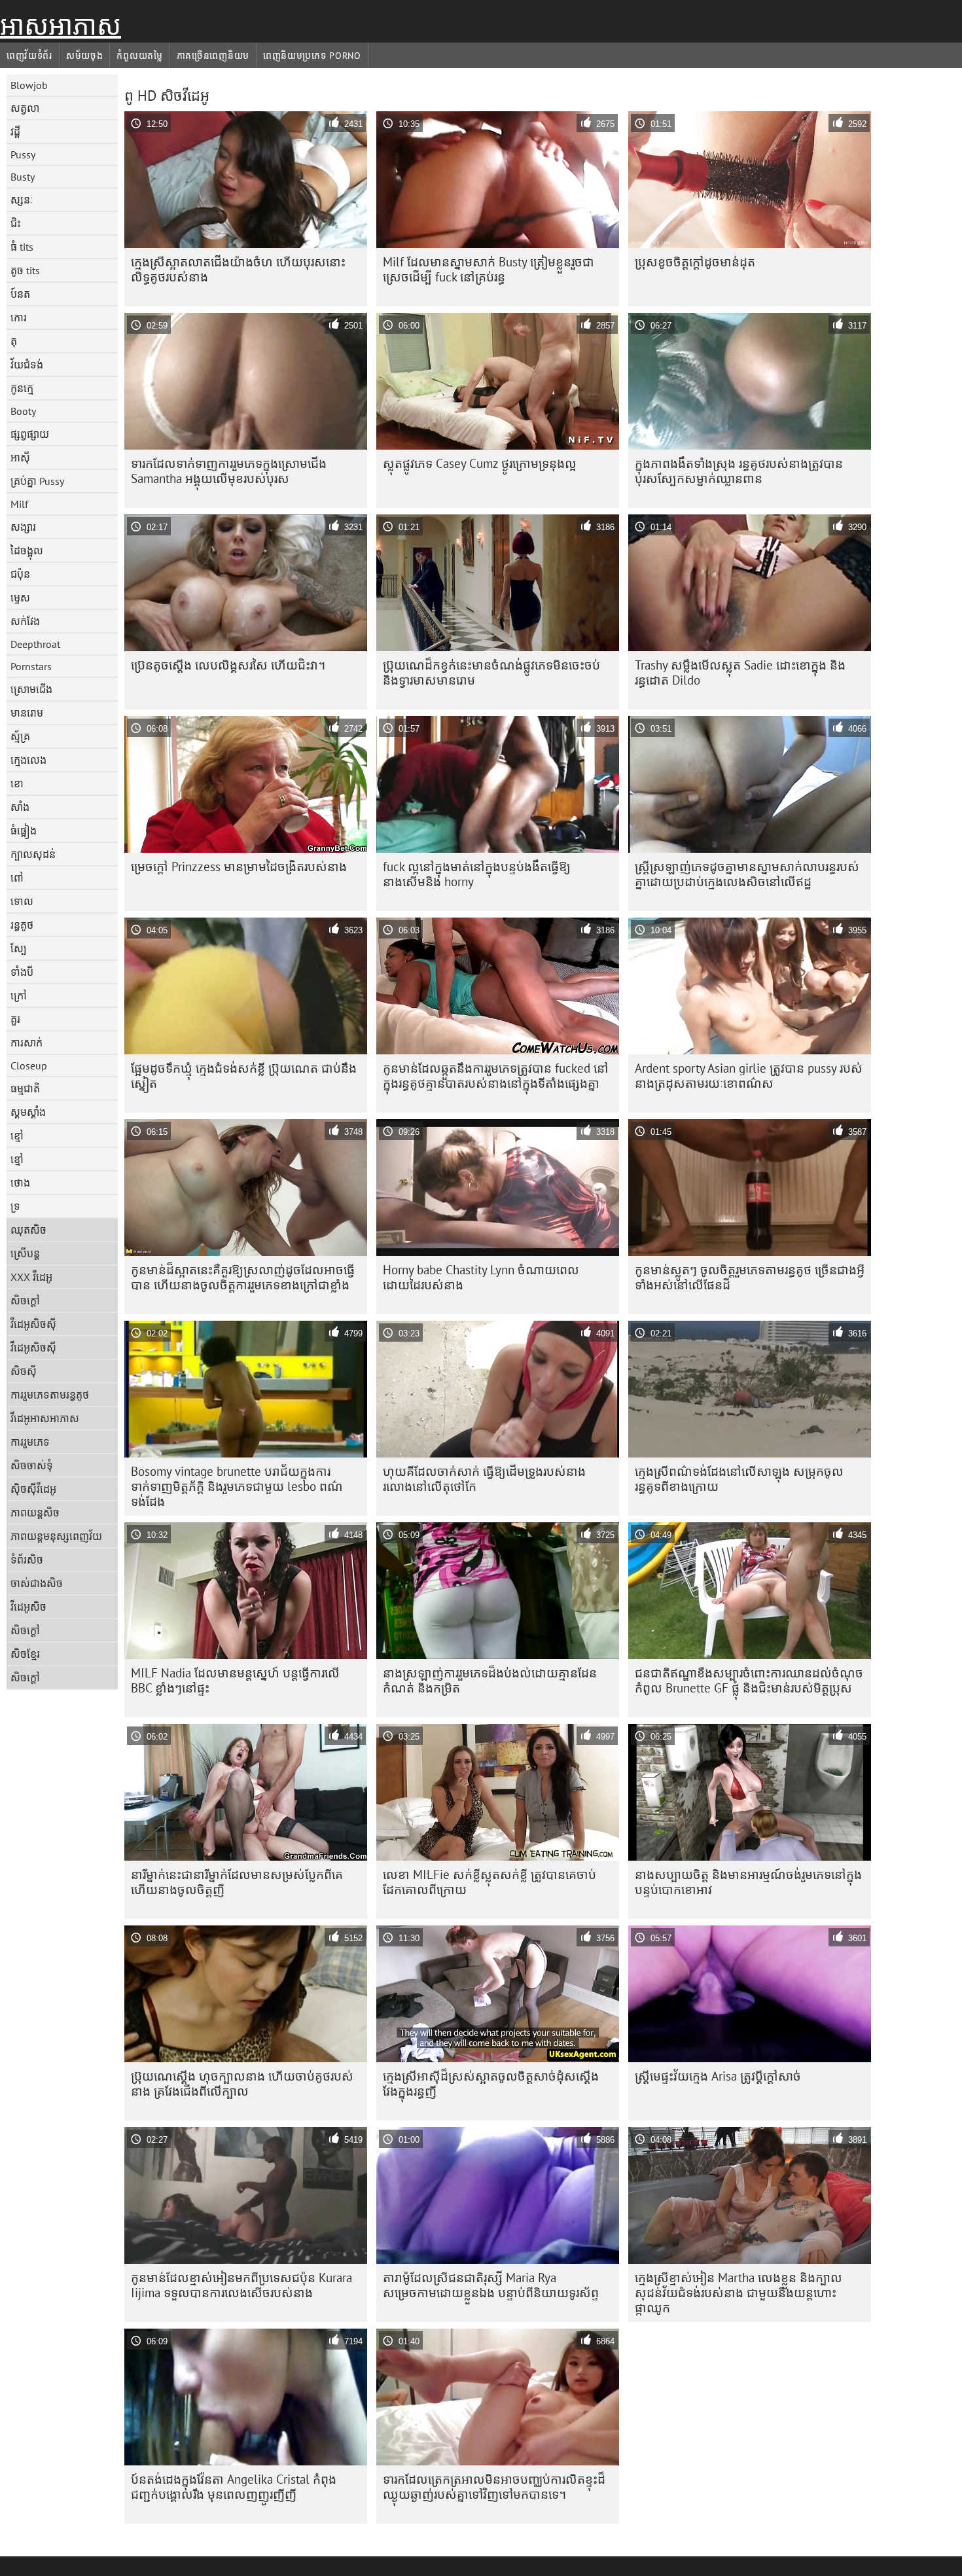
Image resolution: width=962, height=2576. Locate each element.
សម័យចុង (85, 56)
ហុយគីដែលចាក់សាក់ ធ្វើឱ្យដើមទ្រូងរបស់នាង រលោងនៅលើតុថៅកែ (484, 1479)
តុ (14, 341)
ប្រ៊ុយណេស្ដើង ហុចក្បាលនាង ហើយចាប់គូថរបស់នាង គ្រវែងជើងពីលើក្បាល (242, 2084)
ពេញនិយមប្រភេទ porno (312, 56)
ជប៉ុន (20, 574)
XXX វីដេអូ (31, 1277)
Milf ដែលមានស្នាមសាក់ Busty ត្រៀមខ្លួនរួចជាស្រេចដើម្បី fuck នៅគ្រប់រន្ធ (489, 269)
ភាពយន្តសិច (35, 1512)
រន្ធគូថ (22, 925)
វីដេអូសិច (28, 1607)
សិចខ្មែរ (25, 1654)
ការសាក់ (27, 1043)
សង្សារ (23, 527)
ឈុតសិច (28, 1230)
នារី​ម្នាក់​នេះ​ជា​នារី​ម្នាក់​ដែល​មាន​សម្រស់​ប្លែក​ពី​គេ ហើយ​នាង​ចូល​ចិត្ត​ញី (237, 1882)
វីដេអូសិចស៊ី (33, 1324)
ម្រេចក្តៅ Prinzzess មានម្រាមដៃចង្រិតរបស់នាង (239, 867)
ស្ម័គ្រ (20, 736)
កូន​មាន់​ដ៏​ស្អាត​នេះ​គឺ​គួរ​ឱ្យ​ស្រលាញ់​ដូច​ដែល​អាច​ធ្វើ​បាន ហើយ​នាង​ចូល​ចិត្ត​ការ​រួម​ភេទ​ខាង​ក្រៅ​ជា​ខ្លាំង (243, 1277)
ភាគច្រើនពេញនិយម (213, 56)
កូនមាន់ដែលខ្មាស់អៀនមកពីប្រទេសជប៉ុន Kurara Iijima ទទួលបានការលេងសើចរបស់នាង (241, 2285)
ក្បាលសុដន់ (33, 854)
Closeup (29, 1065)
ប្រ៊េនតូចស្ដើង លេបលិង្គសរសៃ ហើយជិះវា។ (228, 665)
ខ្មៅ (17, 1136)
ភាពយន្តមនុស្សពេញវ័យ (56, 1536)
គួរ (15, 1019)
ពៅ (17, 878)
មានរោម (27, 713)
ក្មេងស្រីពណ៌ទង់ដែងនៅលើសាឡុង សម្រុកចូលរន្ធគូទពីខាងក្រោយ (739, 1479)
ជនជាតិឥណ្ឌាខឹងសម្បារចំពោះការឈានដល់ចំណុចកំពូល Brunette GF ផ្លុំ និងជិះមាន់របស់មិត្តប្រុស (749, 1680)
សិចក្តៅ (25, 1300)
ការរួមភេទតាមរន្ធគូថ (50, 1395)
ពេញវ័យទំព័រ (29, 56)
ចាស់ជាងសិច (37, 1583)
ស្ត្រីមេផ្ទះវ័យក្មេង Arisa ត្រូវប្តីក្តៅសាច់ (718, 2076)
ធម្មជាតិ (25, 1088)
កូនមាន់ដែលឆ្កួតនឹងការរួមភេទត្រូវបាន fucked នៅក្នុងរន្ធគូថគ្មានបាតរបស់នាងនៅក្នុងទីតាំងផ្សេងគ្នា (496, 1076)
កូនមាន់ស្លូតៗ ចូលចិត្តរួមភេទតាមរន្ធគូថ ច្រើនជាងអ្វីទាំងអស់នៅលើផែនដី (750, 1277)
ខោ (17, 783)
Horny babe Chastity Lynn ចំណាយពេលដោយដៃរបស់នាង (481, 1277)
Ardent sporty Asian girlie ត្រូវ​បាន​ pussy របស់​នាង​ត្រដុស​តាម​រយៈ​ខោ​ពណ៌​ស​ (749, 1076)
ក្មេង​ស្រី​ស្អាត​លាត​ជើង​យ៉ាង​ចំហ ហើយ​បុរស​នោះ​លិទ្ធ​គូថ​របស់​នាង (238, 269)
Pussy (23, 154)
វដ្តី (15, 132)
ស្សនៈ (22, 200)
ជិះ (16, 223)
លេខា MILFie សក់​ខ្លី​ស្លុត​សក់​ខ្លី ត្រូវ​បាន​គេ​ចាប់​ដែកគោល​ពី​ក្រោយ (490, 1882)
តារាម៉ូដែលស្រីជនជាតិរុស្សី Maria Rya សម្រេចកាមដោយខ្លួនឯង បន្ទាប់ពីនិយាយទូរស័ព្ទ (491, 2285)
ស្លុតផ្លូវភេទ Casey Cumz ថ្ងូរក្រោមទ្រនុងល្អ (480, 463)
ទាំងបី (22, 972)
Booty (23, 411)
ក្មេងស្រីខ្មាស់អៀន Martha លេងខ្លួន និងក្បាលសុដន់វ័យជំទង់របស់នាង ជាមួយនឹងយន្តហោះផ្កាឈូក (739, 2293)
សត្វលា (25, 108)
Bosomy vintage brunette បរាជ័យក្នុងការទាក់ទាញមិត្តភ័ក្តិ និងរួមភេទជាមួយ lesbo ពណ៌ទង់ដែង (237, 1486)
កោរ (19, 317)
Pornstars (31, 666)
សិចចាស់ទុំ (32, 1465)
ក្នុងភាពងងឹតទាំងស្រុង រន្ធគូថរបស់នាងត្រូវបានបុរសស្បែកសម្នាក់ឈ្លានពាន (739, 471)
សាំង (20, 807)
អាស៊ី (20, 457)
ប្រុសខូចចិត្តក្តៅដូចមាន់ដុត (695, 262)
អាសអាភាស (61, 26)
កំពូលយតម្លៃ (139, 56)
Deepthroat (35, 644)
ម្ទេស (20, 598)
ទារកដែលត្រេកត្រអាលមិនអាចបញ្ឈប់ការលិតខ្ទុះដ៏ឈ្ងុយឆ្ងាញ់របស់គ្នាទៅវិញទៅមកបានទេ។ (494, 2487)
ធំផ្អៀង (24, 831)
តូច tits (25, 270)
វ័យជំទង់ (27, 365)
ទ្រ (15, 1206)
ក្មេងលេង (28, 760)
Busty (23, 177)
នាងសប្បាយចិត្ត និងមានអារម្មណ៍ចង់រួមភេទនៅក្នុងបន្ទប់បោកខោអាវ (748, 1882)
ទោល (22, 901)
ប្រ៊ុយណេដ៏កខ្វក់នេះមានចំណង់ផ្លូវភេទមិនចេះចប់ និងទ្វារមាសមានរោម (491, 672)
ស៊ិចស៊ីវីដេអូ (33, 1489)
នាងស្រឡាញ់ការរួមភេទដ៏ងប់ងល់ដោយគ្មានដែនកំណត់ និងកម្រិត (490, 1680)
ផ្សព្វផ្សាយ (30, 434)
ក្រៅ (19, 995)
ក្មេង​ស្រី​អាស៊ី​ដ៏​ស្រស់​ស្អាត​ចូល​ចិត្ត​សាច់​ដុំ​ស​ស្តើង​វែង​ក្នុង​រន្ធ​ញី (491, 2084)
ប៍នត (20, 294)
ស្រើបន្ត (25, 1253)
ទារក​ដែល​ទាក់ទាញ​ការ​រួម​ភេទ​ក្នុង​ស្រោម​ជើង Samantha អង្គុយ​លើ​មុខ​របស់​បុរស (229, 471)
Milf (19, 504)
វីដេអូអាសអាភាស (45, 1418)
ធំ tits (22, 247)
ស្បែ (19, 948)
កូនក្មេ (22, 388)
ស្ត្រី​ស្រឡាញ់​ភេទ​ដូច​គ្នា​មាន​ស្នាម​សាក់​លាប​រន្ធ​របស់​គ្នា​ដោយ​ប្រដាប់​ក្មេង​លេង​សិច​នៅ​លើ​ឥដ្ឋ (747, 874)
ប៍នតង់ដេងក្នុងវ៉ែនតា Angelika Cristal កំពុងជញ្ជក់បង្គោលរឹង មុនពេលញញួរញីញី (234, 2487)
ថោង (20, 1183)
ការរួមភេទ (30, 1442)
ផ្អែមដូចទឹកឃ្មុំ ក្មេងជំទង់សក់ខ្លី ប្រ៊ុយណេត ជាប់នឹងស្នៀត (244, 1076)
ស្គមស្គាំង (28, 1112)
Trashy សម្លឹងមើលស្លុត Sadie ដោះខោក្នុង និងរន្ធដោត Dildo (740, 672)
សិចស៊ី (24, 1371)
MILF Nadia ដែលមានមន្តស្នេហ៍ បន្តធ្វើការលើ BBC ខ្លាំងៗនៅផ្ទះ (235, 1680)
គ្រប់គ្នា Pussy (37, 481)
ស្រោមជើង (31, 689)
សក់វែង (25, 621)
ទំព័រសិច (27, 1560)
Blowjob (29, 85)
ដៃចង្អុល (27, 550)
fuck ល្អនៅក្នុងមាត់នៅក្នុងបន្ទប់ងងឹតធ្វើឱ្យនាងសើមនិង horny (477, 874)
